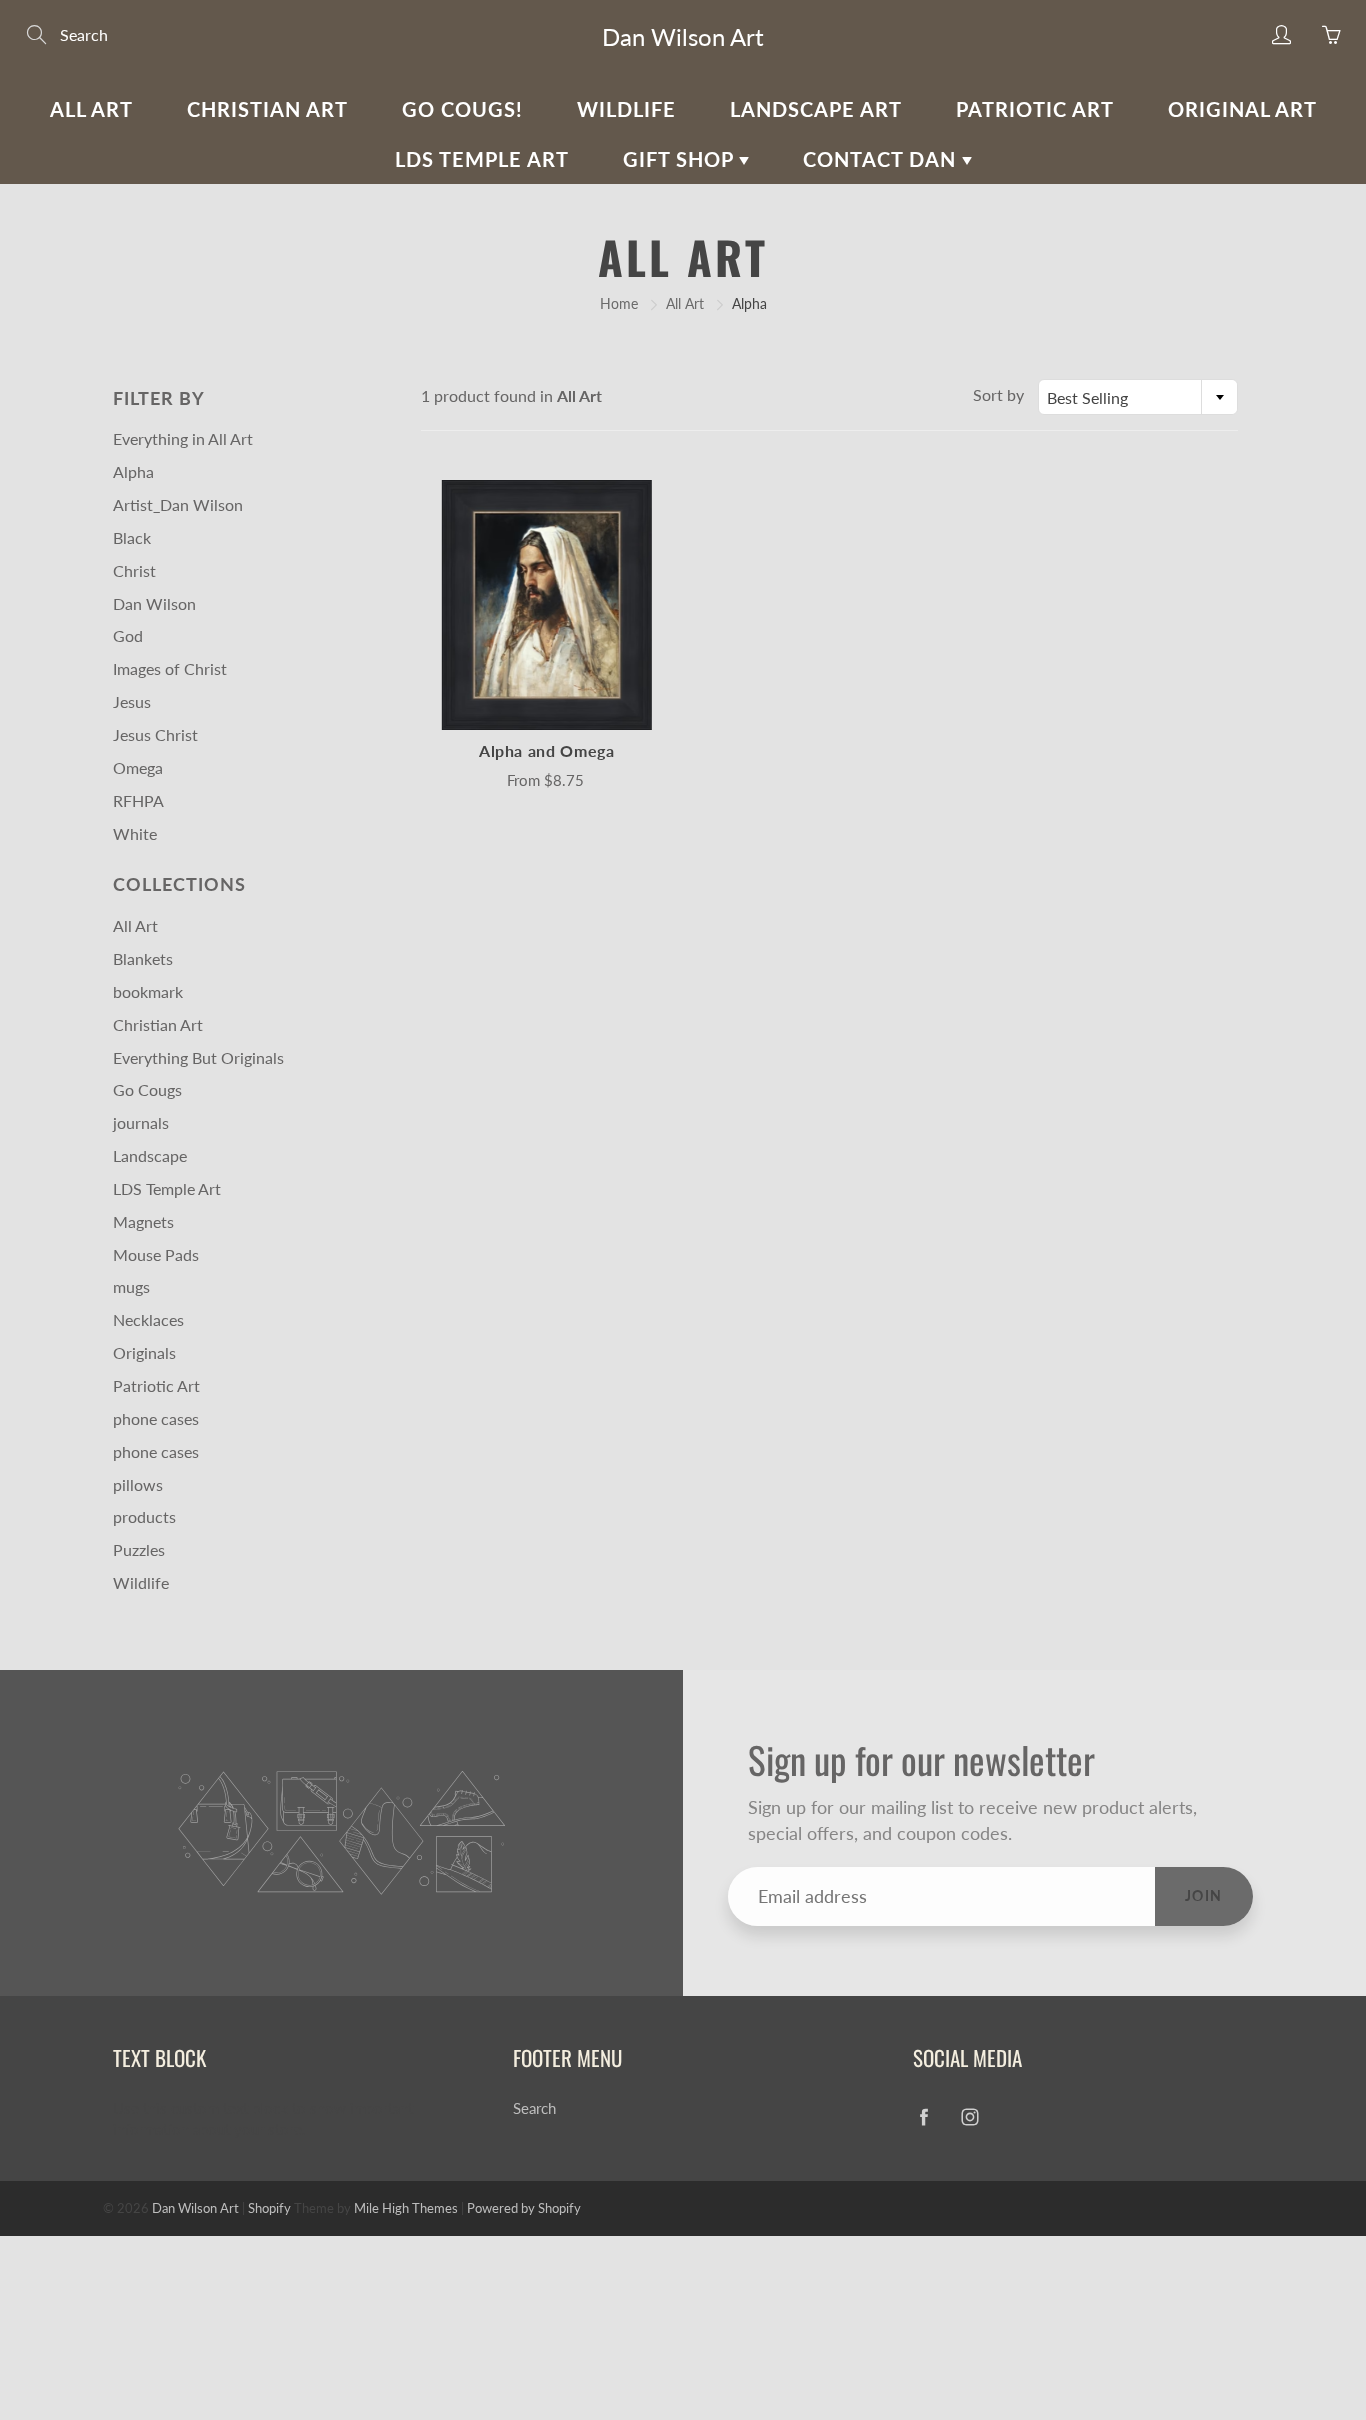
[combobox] (1138, 397)
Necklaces (148, 1319)
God (128, 635)
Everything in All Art (183, 438)
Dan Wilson (154, 603)
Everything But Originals (198, 1057)
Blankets (143, 958)
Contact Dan (882, 159)
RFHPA (138, 800)
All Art (91, 109)
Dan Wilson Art (683, 36)
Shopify (269, 2208)
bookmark (148, 991)
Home (619, 303)
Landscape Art (816, 109)
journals (141, 1122)
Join (1204, 1895)
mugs (131, 1286)
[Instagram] (969, 2116)
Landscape (150, 1155)
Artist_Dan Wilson (178, 504)
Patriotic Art (1035, 109)
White (135, 833)
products (144, 1516)
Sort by (998, 394)
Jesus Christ (155, 734)
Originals (144, 1352)
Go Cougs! (462, 109)
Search (534, 2108)
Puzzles (139, 1549)
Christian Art (267, 109)
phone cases (156, 1418)
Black (132, 537)
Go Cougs (147, 1089)
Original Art (1242, 109)
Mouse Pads (156, 1254)
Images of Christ (170, 668)
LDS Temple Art (482, 159)
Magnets (143, 1221)
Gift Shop (681, 159)
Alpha (133, 471)
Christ (134, 570)
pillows (138, 1484)
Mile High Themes (406, 2208)
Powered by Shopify (524, 2208)
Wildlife (626, 109)
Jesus (132, 701)
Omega (138, 767)
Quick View (547, 604)
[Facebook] (923, 2116)
